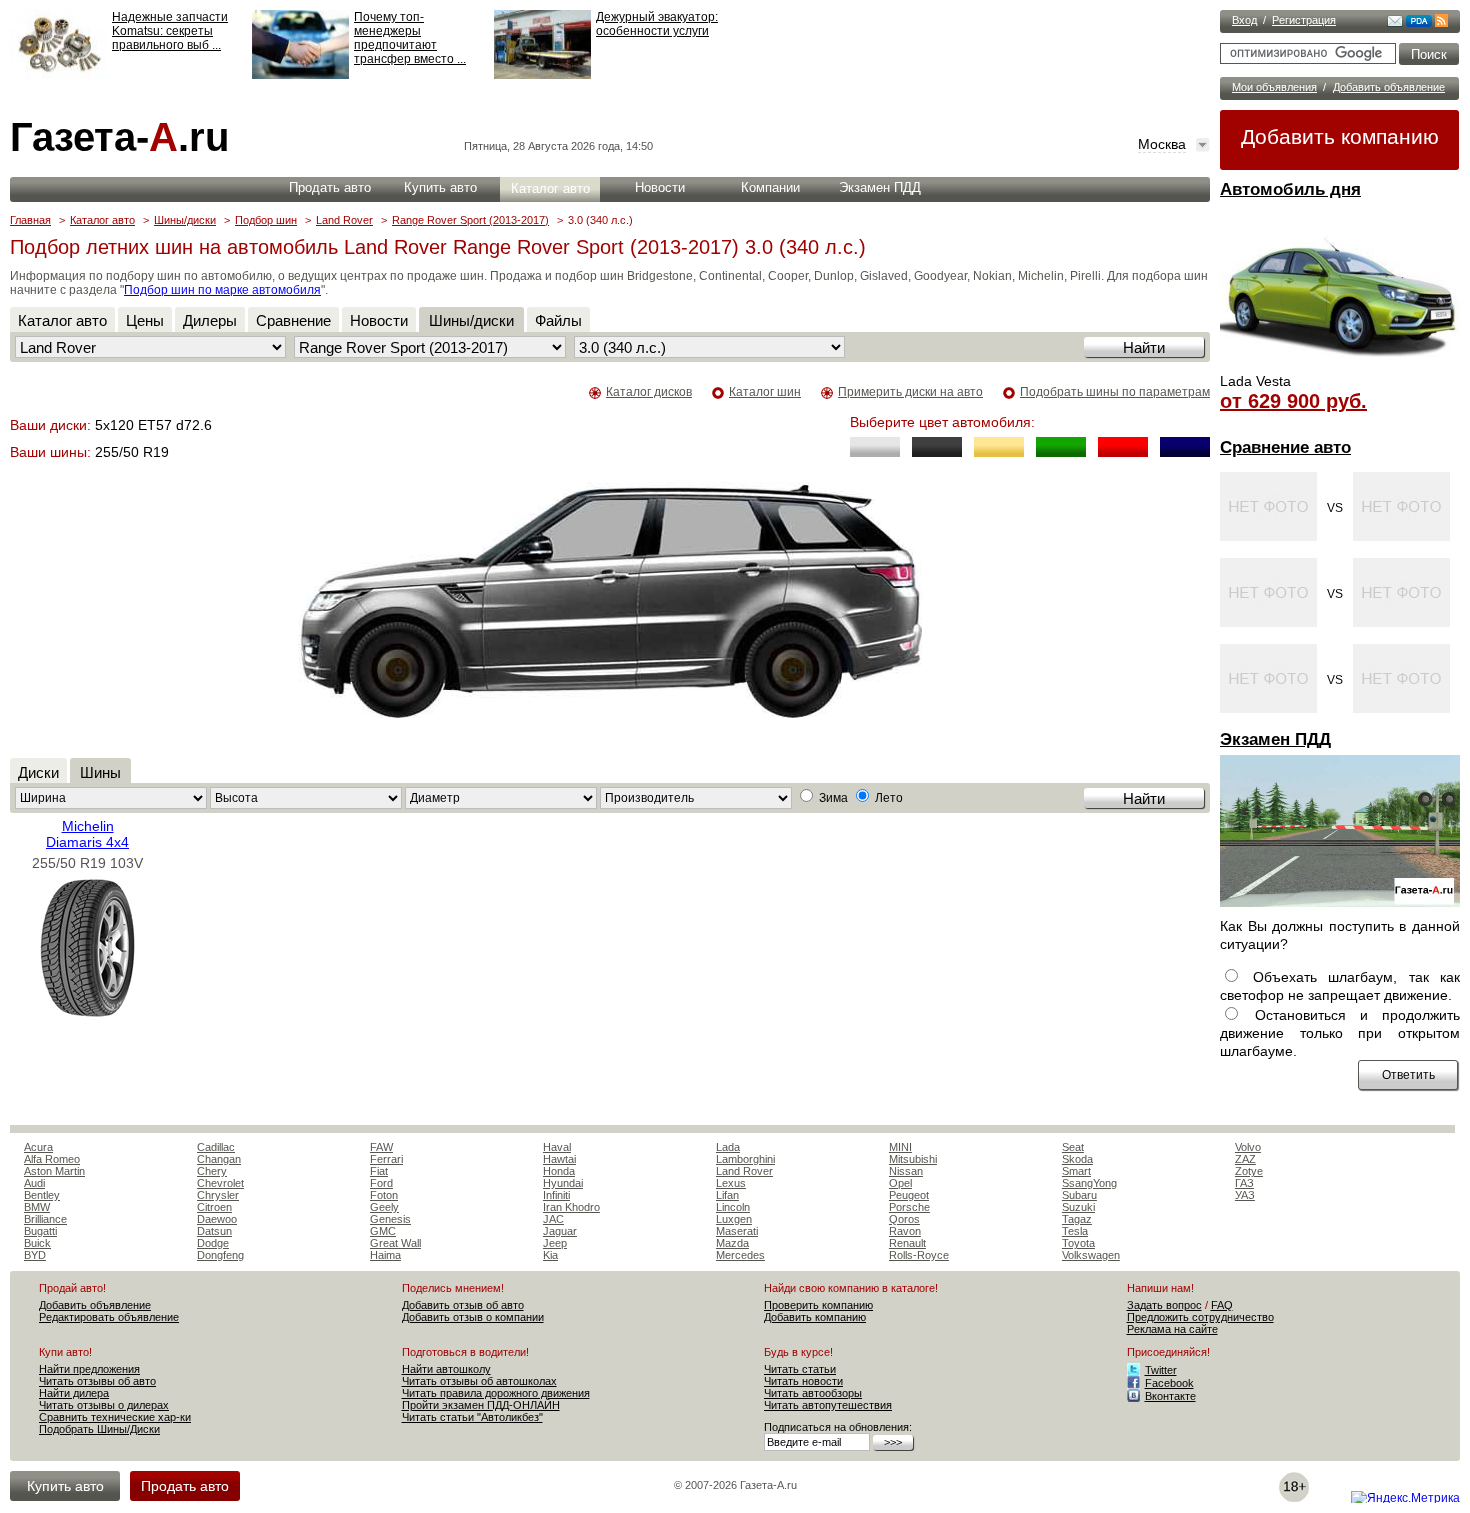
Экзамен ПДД (1275, 739)
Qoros (904, 1219)
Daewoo (217, 1219)
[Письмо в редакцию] (1395, 23)
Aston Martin (54, 1171)
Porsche (909, 1207)
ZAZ (1245, 1159)
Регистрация (1304, 20)
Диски (38, 772)
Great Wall (395, 1243)
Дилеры (210, 320)
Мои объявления (1274, 87)
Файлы (558, 320)
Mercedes (740, 1255)
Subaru (1079, 1195)
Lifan (727, 1195)
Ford (381, 1183)
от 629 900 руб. (1293, 401)
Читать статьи (800, 1369)
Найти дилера (74, 1393)
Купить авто (440, 187)
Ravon (905, 1231)
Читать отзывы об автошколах (479, 1381)
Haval (557, 1147)
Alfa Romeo (52, 1159)
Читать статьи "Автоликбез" (472, 1417)
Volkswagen (1091, 1255)
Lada (728, 1147)
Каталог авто (550, 188)
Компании (770, 187)
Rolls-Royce (919, 1255)
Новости (660, 187)
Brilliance (45, 1219)
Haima (385, 1255)
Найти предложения (89, 1369)
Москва (1162, 144)
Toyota (1078, 1243)
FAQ (1222, 1305)
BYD (35, 1255)
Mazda (732, 1243)
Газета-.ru (119, 137)
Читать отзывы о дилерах (104, 1405)
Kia (550, 1255)
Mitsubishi (913, 1159)
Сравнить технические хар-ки (115, 1417)
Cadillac (216, 1147)
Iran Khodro (571, 1207)
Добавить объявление (1389, 87)
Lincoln (733, 1207)
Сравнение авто (1285, 447)
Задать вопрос (1164, 1305)
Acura (38, 1147)
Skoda (1077, 1159)
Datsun (214, 1231)
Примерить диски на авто (910, 392)
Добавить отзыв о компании (473, 1317)
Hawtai (559, 1159)
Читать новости (803, 1381)
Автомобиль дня (1290, 189)
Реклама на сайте (1172, 1329)
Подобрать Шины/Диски (99, 1429)
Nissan (906, 1171)
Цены (145, 320)
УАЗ (1245, 1195)
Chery (212, 1171)
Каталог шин (765, 392)
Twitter (1161, 1370)
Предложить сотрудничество (1200, 1317)
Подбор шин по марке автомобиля (222, 290)
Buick (37, 1243)
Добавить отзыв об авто (463, 1305)
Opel (900, 1183)
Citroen (214, 1207)
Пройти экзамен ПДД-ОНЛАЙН (481, 1405)
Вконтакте (1170, 1396)
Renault (907, 1243)
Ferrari (386, 1159)
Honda (559, 1171)
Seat (1073, 1147)
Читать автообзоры (813, 1393)
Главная (30, 220)
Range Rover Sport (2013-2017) (470, 220)
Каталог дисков (649, 392)
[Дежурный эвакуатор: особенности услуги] (542, 75)
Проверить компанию (818, 1305)
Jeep (555, 1243)
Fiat (379, 1171)
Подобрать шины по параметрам (1115, 392)
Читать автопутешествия (828, 1405)
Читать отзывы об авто (97, 1381)
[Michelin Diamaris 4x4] (88, 1013)
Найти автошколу (446, 1369)
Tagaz (1077, 1219)
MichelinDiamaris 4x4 (87, 834)
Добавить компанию (1340, 136)
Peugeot (909, 1195)
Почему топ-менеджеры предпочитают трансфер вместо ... (410, 38)
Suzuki (1078, 1207)
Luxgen (734, 1219)
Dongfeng (220, 1255)
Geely (384, 1207)
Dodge (213, 1243)
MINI (900, 1147)
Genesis (390, 1219)
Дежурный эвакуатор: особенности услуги (657, 24)
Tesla (1075, 1231)
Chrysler (218, 1195)
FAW (381, 1147)
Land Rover (344, 220)
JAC (553, 1219)
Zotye (1249, 1171)
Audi (34, 1183)
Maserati (737, 1231)
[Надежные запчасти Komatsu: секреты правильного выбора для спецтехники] (58, 75)
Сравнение (293, 320)
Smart (1076, 1171)
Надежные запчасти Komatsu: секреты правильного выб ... (170, 31)
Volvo (1248, 1147)
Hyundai (563, 1183)
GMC (383, 1231)
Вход (1244, 20)
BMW (37, 1207)
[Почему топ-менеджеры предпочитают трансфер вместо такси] (300, 75)
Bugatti (40, 1231)
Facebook (1169, 1383)
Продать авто (330, 187)
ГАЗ (1244, 1183)
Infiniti (556, 1195)
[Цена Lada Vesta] (1340, 366)
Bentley (42, 1195)
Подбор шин (266, 220)
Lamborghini (745, 1159)
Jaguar (560, 1231)
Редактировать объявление (109, 1317)
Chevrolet (220, 1183)
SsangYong (1089, 1183)
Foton (384, 1195)
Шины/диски (185, 220)
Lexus (731, 1183)
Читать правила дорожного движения (496, 1393)
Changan (219, 1159)
